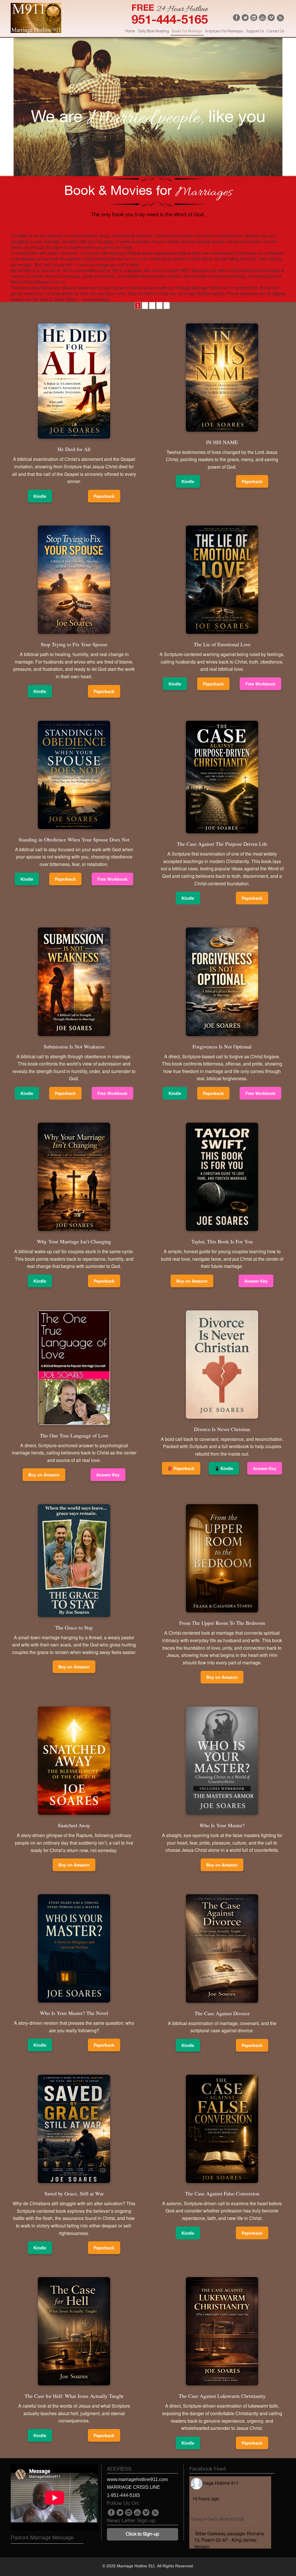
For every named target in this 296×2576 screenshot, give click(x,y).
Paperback (104, 496)
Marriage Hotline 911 (217, 2483)
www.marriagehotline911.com (137, 2479)
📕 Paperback (181, 1468)
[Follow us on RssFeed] (280, 20)
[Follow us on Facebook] (236, 19)
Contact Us (275, 31)
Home (130, 31)
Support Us (255, 31)
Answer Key (256, 1281)
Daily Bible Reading (153, 31)
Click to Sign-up (142, 2534)
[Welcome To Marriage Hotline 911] (36, 31)
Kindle (40, 496)
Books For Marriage (187, 31)
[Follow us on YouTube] (262, 19)
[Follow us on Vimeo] (271, 19)
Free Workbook (260, 684)
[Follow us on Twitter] (245, 19)
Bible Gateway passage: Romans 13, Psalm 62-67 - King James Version (229, 2540)
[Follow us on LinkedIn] (254, 19)
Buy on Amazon (192, 1281)
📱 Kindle (224, 1468)
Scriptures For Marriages (224, 31)
